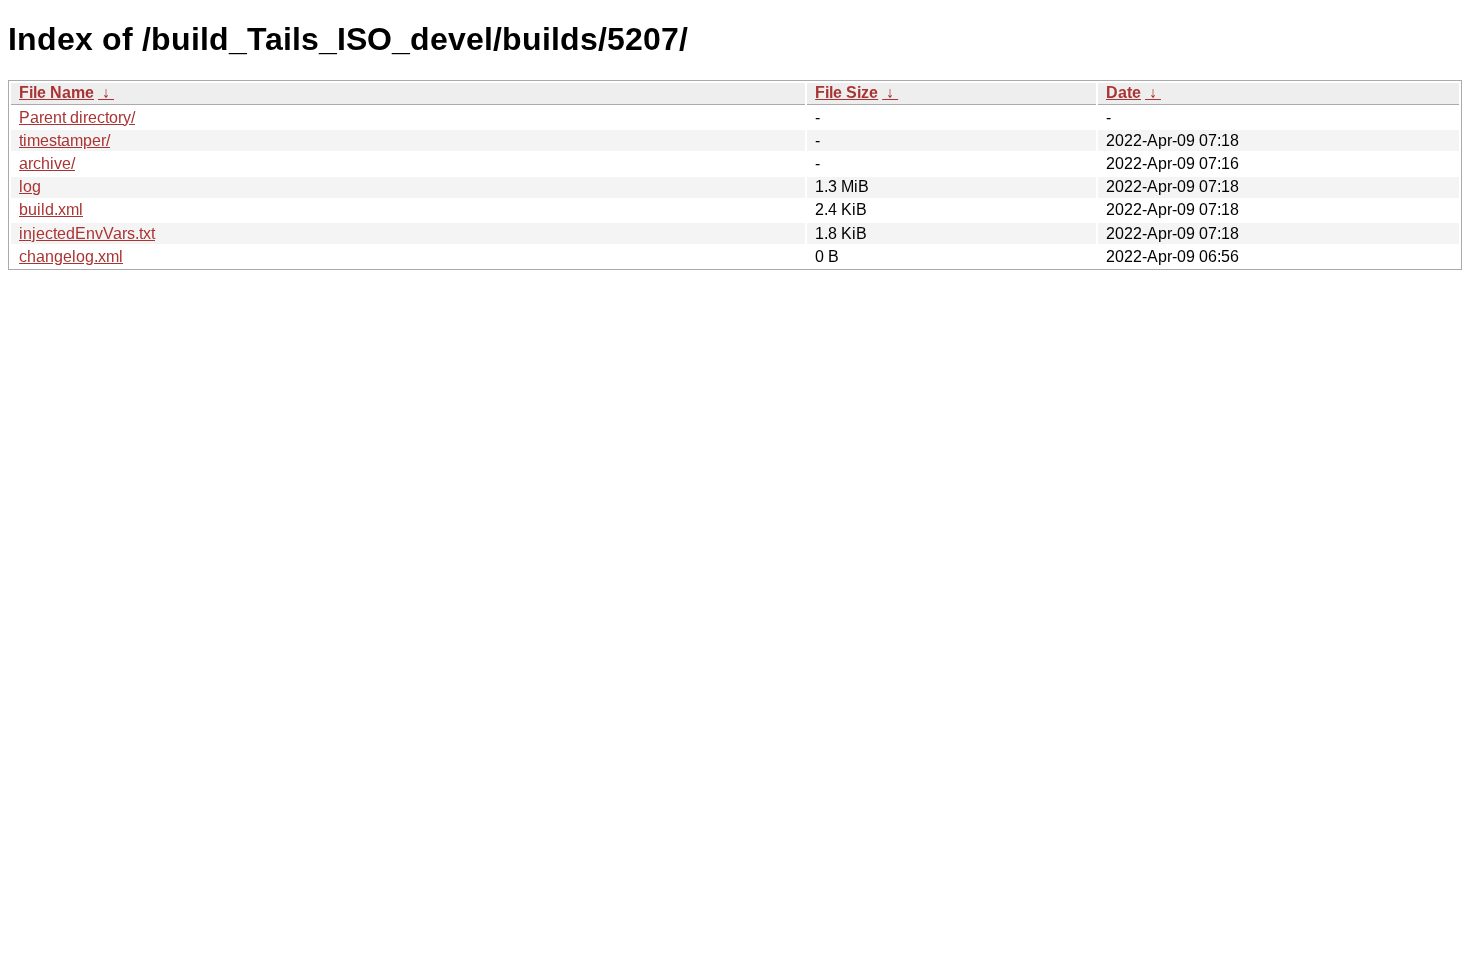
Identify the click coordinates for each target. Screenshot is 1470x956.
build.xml (51, 209)
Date (1123, 92)
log (30, 186)
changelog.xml (71, 256)
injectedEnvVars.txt (87, 233)
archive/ (47, 163)
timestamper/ (64, 140)
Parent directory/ (77, 117)
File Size (846, 92)
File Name (56, 92)
